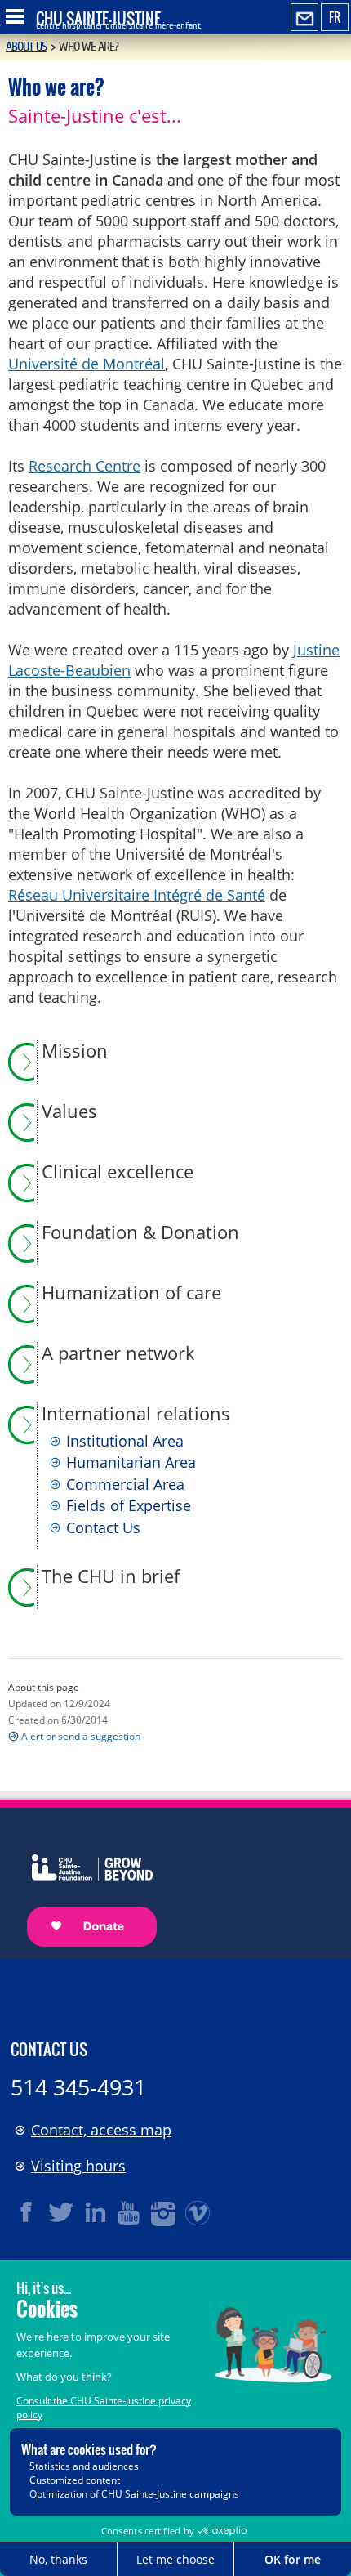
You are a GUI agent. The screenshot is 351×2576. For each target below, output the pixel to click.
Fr (335, 17)
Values (69, 1111)
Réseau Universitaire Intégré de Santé (137, 895)
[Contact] (304, 18)
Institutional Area (125, 1442)
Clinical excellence (118, 1172)
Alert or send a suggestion (81, 1736)
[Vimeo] (198, 2212)
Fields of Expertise (129, 1506)
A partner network (118, 1353)
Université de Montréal (87, 364)
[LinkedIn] (96, 2212)
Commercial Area (125, 1485)
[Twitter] (61, 2212)
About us (26, 47)
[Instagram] (164, 2212)
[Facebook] (27, 2212)
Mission (75, 1051)
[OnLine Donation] (84, 1885)
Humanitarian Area (131, 1463)
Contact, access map (101, 2130)
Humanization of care (131, 1293)
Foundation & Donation (140, 1232)
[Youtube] (130, 2212)
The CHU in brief (111, 1576)
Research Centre (84, 466)
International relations (136, 1414)
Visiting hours (78, 2166)
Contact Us (103, 1528)
